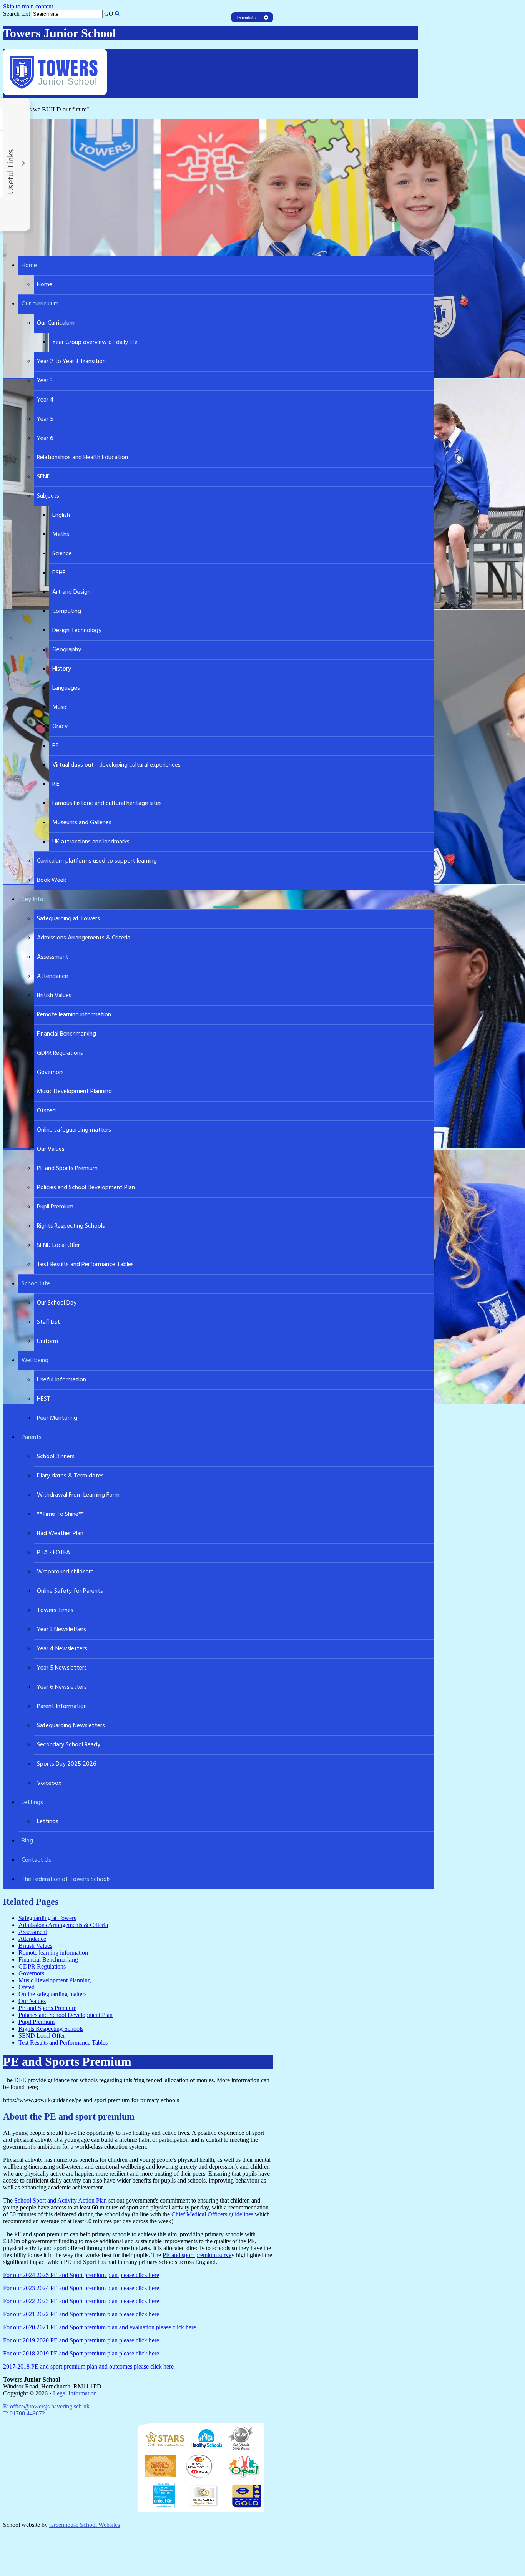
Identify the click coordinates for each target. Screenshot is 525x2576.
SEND (44, 477)
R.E (56, 784)
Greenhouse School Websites (85, 2525)
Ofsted (46, 1111)
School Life (36, 1284)
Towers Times (55, 1610)
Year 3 (45, 381)
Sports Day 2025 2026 (67, 1764)
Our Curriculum (56, 323)
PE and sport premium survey (199, 2255)
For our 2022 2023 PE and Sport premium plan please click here (81, 2301)
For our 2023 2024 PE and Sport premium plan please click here (81, 2288)
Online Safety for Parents (70, 1591)
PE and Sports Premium (67, 1168)
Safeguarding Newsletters (71, 1726)
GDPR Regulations (60, 1053)
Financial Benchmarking (66, 1034)
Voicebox (49, 1783)
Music (60, 707)
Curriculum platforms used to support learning (97, 861)
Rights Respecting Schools (71, 1226)
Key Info (32, 900)
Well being (35, 1361)
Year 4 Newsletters (62, 1649)
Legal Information (75, 2393)
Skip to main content (28, 6)
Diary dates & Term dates (70, 1476)
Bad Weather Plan (60, 1534)
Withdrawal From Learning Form (78, 1495)
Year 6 (45, 438)
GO (109, 14)
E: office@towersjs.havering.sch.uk (46, 2406)
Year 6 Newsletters (62, 1687)
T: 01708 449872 (24, 2413)
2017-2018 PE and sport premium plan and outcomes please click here (88, 2366)
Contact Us (36, 1860)
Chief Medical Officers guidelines (212, 2214)
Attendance (52, 976)
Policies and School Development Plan (86, 1188)
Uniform (47, 1341)
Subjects (48, 496)
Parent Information (62, 1706)
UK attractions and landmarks (91, 842)
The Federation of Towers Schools (66, 1879)
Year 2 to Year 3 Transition (71, 362)
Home (29, 266)
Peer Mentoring (57, 1418)
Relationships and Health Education (82, 458)
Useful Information (61, 1380)
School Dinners (56, 1457)
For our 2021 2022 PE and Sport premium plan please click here (81, 2314)
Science (62, 554)
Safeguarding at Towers (68, 919)
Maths (61, 534)
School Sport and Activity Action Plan (61, 2200)
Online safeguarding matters (74, 1130)
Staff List (48, 1322)
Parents (32, 1437)
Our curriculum (40, 304)
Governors (50, 1072)
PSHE (59, 573)
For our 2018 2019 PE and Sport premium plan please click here (81, 2353)
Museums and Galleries (82, 823)
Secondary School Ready (69, 1745)
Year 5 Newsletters (62, 1668)
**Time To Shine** (60, 1514)
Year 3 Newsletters (61, 1630)
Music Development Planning (74, 1092)
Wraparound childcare (65, 1572)
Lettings (32, 1803)
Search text (17, 14)
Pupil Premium (55, 1207)
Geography (67, 650)
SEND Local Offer (58, 1245)
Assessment (53, 957)
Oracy (60, 727)
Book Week (52, 880)
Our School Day (57, 1303)
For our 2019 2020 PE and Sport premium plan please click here (81, 2340)
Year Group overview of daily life (95, 342)
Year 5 (45, 419)
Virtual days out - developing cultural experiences (116, 765)
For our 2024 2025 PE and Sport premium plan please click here (81, 2275)
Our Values (51, 1149)
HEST (44, 1399)
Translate (257, 30)
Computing (67, 611)
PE (56, 746)
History (62, 669)
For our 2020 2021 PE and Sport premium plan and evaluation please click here (100, 2327)
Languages (66, 688)
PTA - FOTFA (53, 1553)
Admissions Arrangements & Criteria (84, 938)
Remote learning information (74, 1015)
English (61, 515)
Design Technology (77, 631)
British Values (54, 996)
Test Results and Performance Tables (85, 1265)
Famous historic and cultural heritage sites (107, 803)
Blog (27, 1841)
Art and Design (71, 592)
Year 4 (45, 400)
